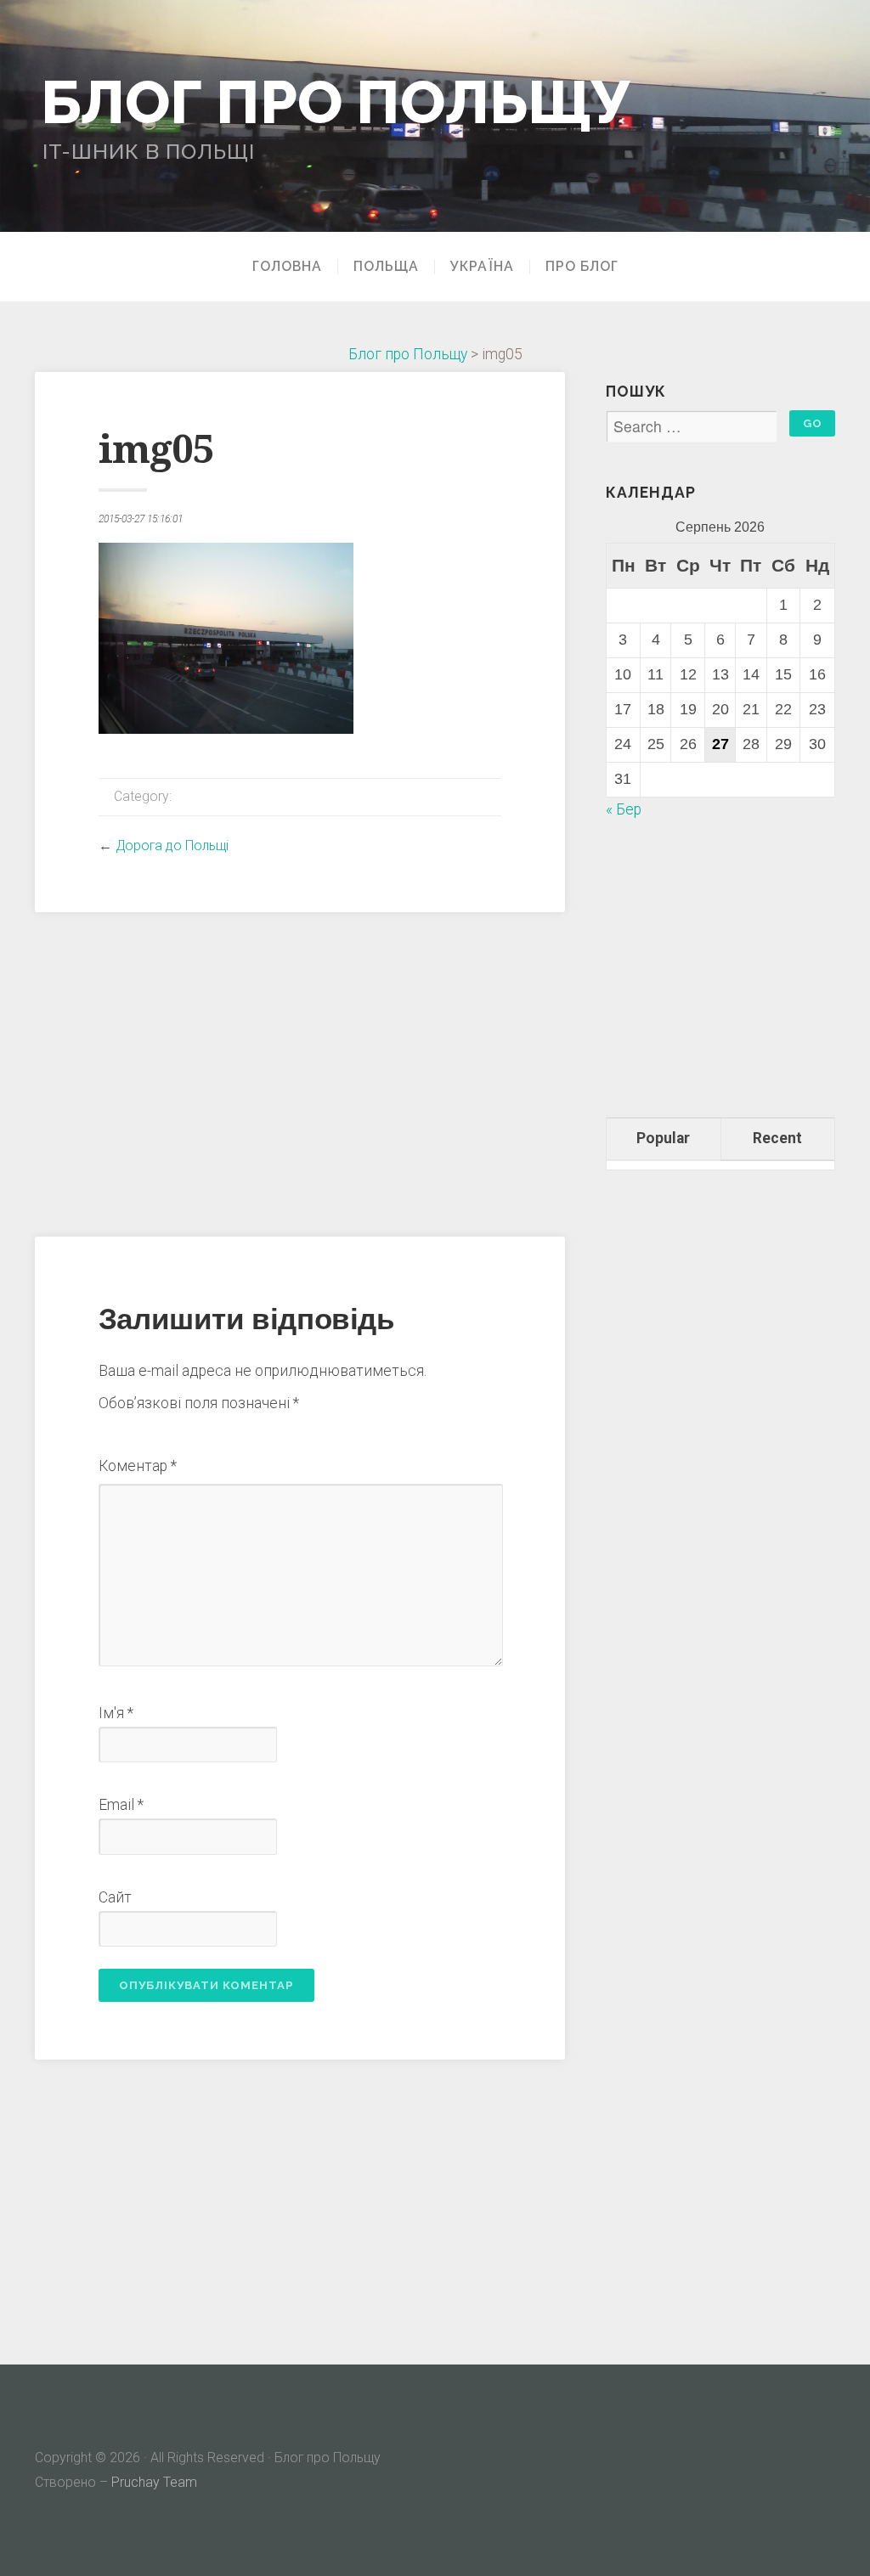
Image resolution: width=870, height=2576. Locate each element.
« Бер (624, 809)
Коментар (138, 1466)
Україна (482, 267)
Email (121, 1805)
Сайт (115, 1897)
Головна (287, 267)
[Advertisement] (300, 1072)
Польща (386, 267)
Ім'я (116, 1713)
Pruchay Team (154, 2482)
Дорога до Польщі (172, 846)
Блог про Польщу (336, 101)
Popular (663, 1138)
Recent (777, 1138)
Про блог (582, 267)
